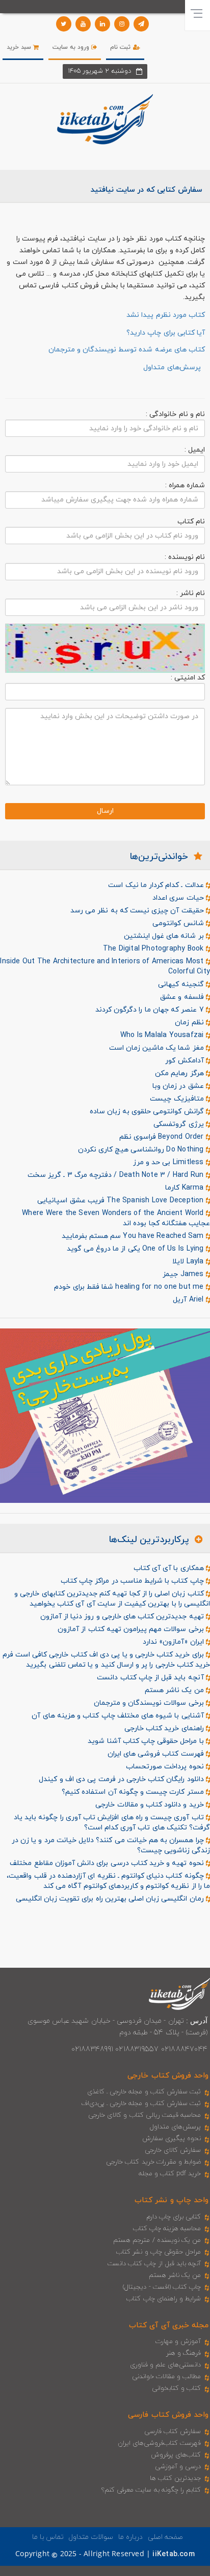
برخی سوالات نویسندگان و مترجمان (150, 1703)
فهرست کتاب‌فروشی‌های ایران (159, 2443)
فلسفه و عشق (183, 997)
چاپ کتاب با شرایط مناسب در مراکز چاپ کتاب (133, 1581)
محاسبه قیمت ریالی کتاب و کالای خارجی (145, 2115)
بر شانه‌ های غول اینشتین (165, 936)
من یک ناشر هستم (175, 1690)
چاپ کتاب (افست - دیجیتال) (162, 2287)
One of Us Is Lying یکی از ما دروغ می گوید (136, 1249)
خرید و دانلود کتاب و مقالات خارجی (150, 1805)
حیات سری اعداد (179, 898)
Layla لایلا (189, 1262)
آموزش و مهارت (178, 2342)
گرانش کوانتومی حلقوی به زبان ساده (148, 1112)
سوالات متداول (91, 2537)
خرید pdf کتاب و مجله (170, 2174)
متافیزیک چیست (178, 1099)
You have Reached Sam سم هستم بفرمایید (134, 1236)
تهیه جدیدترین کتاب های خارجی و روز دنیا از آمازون (123, 1617)
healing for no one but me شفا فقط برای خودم (130, 1287)
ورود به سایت (72, 47)
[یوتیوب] (83, 24)
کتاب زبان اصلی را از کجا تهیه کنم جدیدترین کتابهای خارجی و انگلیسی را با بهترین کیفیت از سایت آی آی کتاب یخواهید (112, 1599)
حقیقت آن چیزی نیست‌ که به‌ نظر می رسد (138, 911)
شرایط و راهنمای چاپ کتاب (164, 2299)
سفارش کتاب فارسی (173, 2432)
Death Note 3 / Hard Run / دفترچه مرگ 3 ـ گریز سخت (117, 1175)
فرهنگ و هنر (183, 2353)
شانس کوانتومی (179, 923)
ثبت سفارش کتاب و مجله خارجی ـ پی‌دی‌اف (141, 2104)
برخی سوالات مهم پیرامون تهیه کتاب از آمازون (132, 1629)
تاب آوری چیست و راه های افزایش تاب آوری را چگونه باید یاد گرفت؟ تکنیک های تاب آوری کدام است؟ (112, 1823)
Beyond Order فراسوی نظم (163, 1137)
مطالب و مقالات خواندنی (167, 2377)
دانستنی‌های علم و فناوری (166, 2365)
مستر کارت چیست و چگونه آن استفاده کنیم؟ (134, 1792)
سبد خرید (20, 47)
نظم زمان (190, 1023)
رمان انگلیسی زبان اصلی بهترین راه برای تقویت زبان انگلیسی (111, 1899)
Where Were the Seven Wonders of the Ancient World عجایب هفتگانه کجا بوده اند (116, 1218)
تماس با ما (48, 2537)
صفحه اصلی (165, 2537)
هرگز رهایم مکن (180, 1073)
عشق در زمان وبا (179, 1086)
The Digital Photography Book (154, 949)
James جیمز (184, 1274)
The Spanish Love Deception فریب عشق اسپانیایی (121, 1201)
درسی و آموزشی (178, 2467)
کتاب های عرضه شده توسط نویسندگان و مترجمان (127, 350)
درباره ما (130, 2537)
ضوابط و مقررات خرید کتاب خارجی (153, 2162)
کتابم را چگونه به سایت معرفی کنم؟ (151, 2490)
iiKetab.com (173, 2554)
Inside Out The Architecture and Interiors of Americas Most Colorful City (105, 967)
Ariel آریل (189, 1300)
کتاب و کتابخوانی (176, 2388)
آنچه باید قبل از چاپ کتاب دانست (151, 1678)
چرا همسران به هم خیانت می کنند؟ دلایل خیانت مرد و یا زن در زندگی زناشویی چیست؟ (111, 1845)
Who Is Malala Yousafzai (163, 1035)
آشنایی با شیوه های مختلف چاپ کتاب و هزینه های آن (119, 1716)
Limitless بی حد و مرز (169, 1162)
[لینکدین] (102, 24)
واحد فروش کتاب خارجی (168, 2076)
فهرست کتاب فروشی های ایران (157, 1754)
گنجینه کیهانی (182, 984)
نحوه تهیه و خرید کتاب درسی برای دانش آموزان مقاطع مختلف (108, 1863)
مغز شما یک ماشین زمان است (157, 1048)
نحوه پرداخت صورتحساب (166, 1767)
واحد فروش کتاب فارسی (168, 2415)
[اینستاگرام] (122, 24)
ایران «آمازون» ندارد (174, 1642)
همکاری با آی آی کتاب (170, 1568)
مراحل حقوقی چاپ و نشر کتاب (159, 2252)
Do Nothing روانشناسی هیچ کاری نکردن (142, 1150)
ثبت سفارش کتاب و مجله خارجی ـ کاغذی (144, 2092)
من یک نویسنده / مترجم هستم (157, 2240)
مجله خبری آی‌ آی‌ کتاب (169, 2326)
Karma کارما (186, 1188)
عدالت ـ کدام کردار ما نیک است (157, 885)
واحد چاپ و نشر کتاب (172, 2200)
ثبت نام (121, 47)
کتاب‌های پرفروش (176, 2455)
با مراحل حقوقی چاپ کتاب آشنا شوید (147, 1741)
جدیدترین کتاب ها (175, 2478)
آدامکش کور (185, 1061)
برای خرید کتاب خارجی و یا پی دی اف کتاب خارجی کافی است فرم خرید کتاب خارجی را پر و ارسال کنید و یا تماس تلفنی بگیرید (106, 1660)
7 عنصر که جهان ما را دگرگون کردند (151, 1010)
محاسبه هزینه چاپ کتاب (167, 2229)
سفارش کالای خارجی (173, 2150)
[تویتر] (64, 24)
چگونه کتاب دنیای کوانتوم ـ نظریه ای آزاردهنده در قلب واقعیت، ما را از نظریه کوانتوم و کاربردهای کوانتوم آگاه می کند (108, 1881)
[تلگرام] (141, 24)
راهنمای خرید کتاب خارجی (165, 1728)
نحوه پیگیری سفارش (172, 2139)
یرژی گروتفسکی (179, 1124)
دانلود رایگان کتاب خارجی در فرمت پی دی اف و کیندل (122, 1779)
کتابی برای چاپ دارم (174, 2217)
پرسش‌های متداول (175, 2127)
